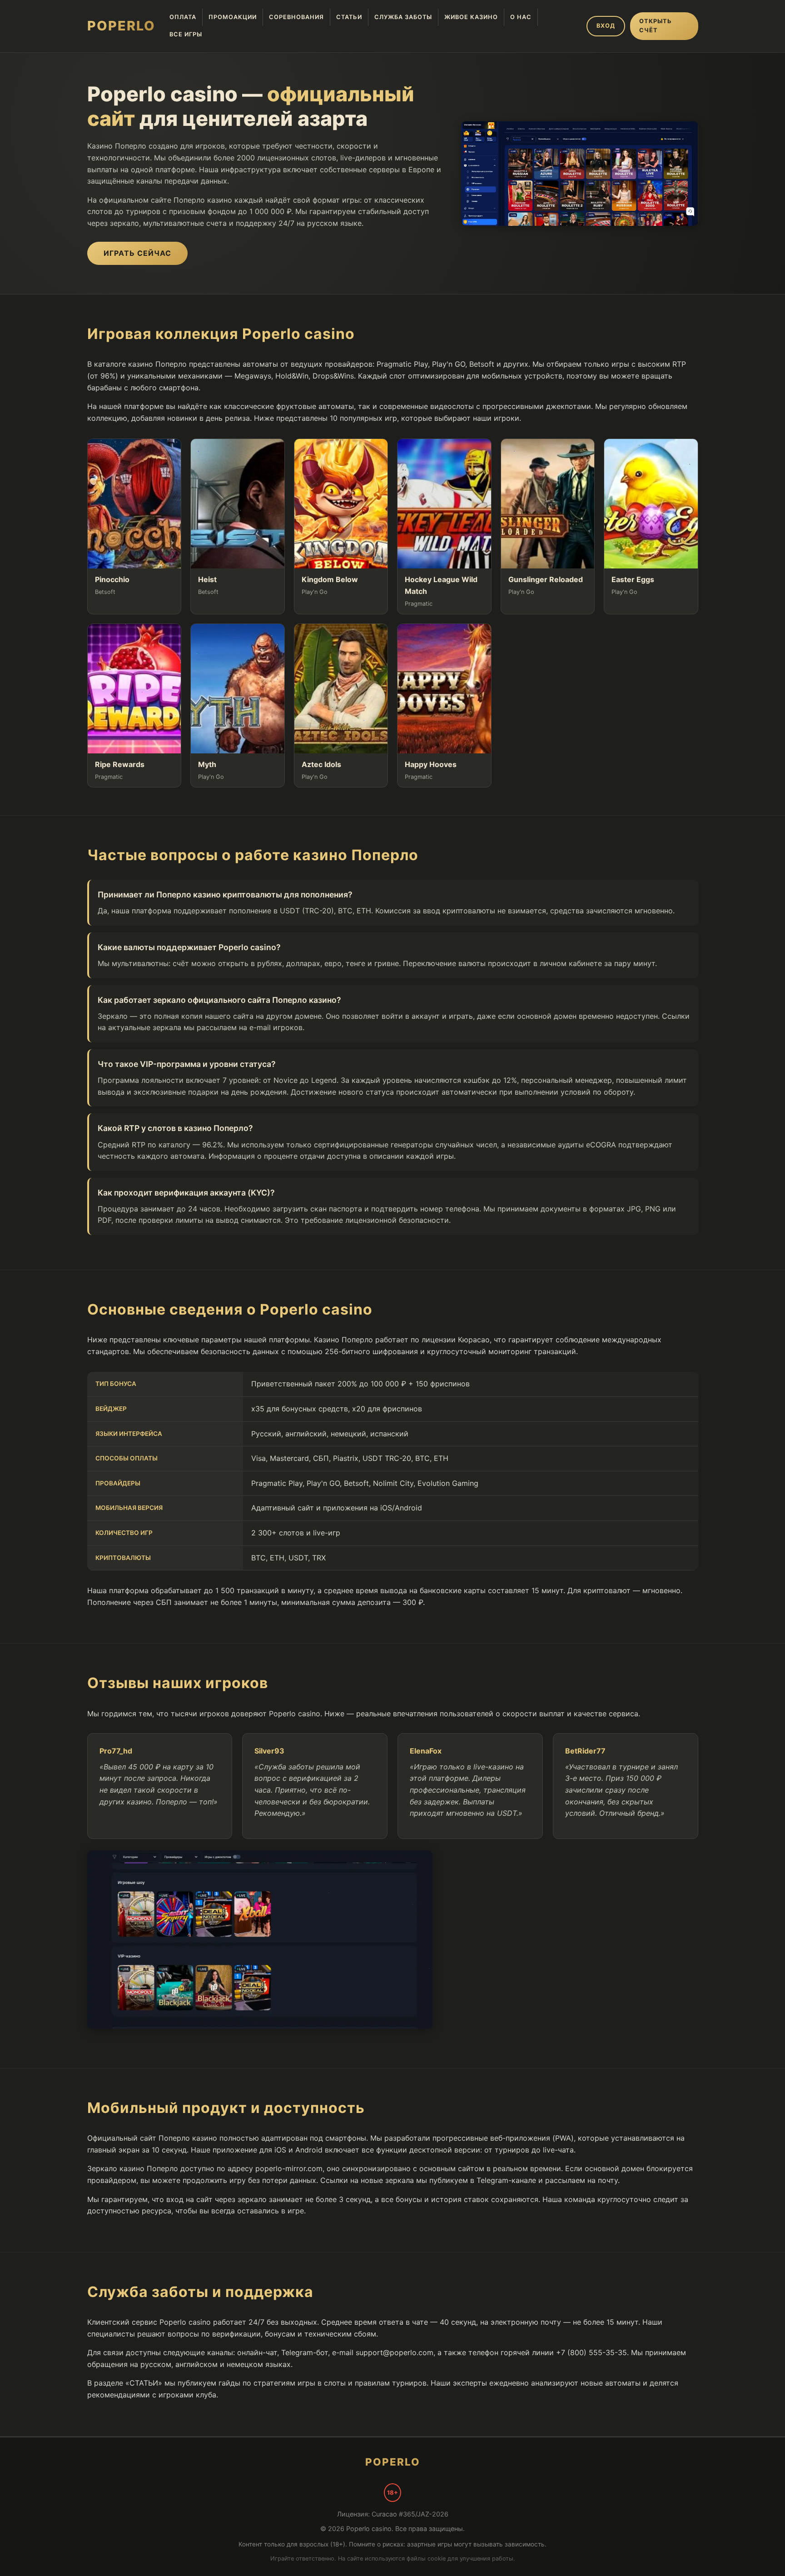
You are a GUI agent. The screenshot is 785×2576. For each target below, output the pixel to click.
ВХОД (606, 26)
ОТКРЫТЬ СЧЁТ (656, 26)
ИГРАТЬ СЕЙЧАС (137, 253)
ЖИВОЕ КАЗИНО (471, 17)
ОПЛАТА (183, 17)
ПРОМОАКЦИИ (233, 17)
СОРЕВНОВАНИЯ (296, 17)
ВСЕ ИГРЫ (186, 34)
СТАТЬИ (349, 17)
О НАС (521, 17)
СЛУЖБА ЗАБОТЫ (403, 17)
